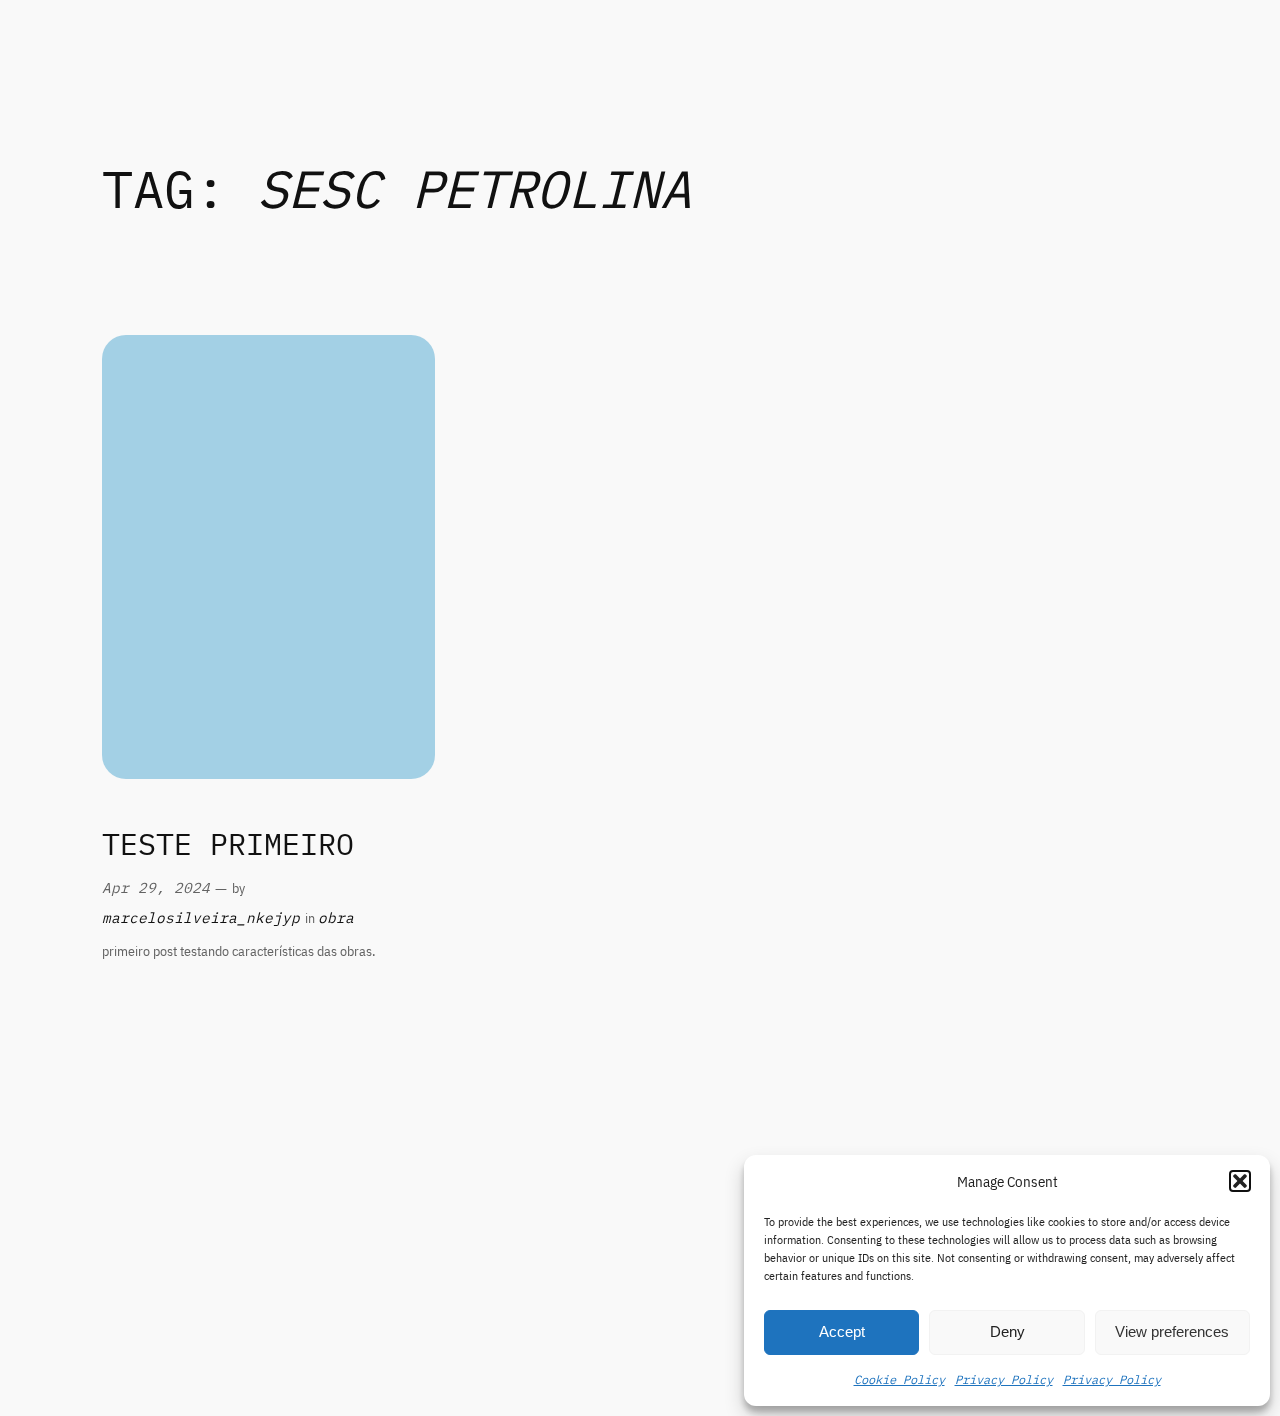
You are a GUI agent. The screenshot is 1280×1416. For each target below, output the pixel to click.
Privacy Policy (1004, 1379)
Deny (1007, 1331)
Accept (842, 1331)
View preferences (1172, 1331)
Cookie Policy (899, 1379)
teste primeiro (228, 845)
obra (336, 917)
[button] (1240, 1181)
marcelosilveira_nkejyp (201, 917)
